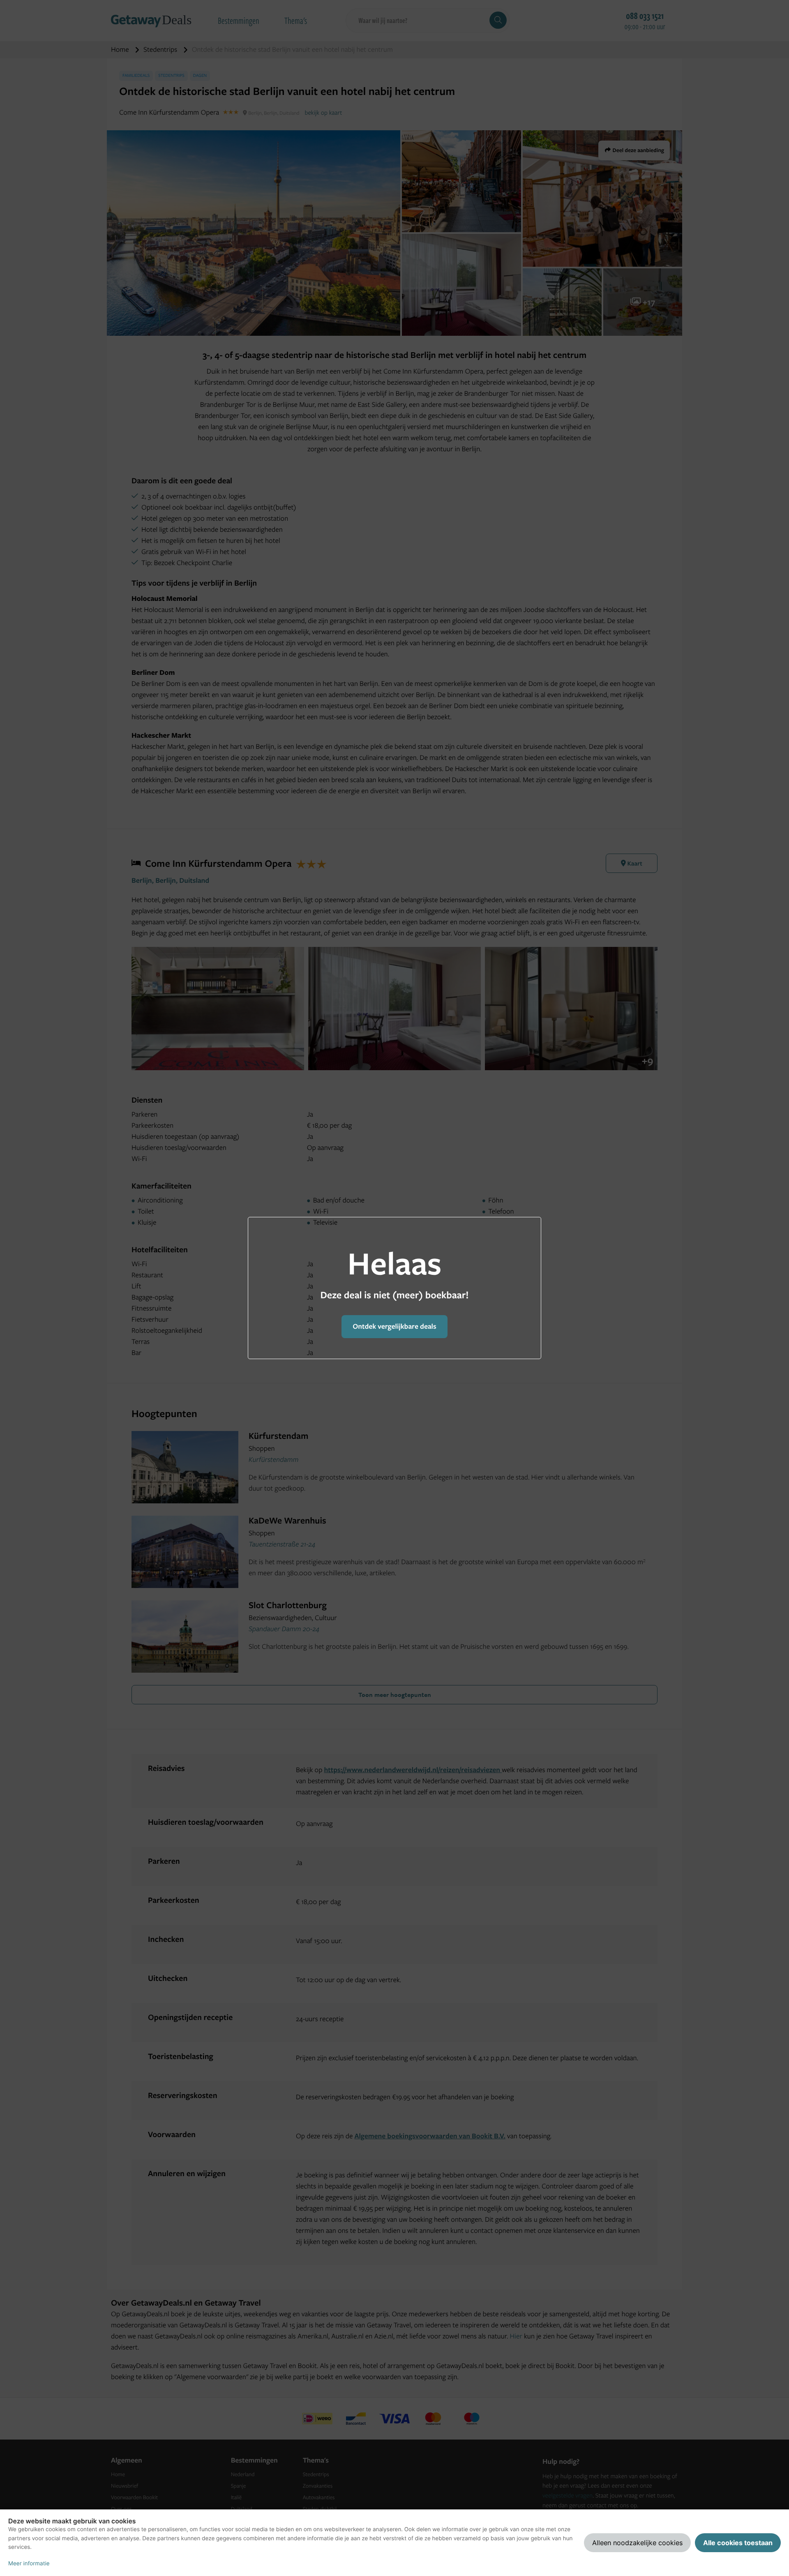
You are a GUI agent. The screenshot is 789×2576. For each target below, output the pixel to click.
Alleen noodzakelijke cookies (637, 2543)
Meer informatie (29, 2564)
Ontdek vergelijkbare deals (394, 1326)
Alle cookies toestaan (738, 2543)
